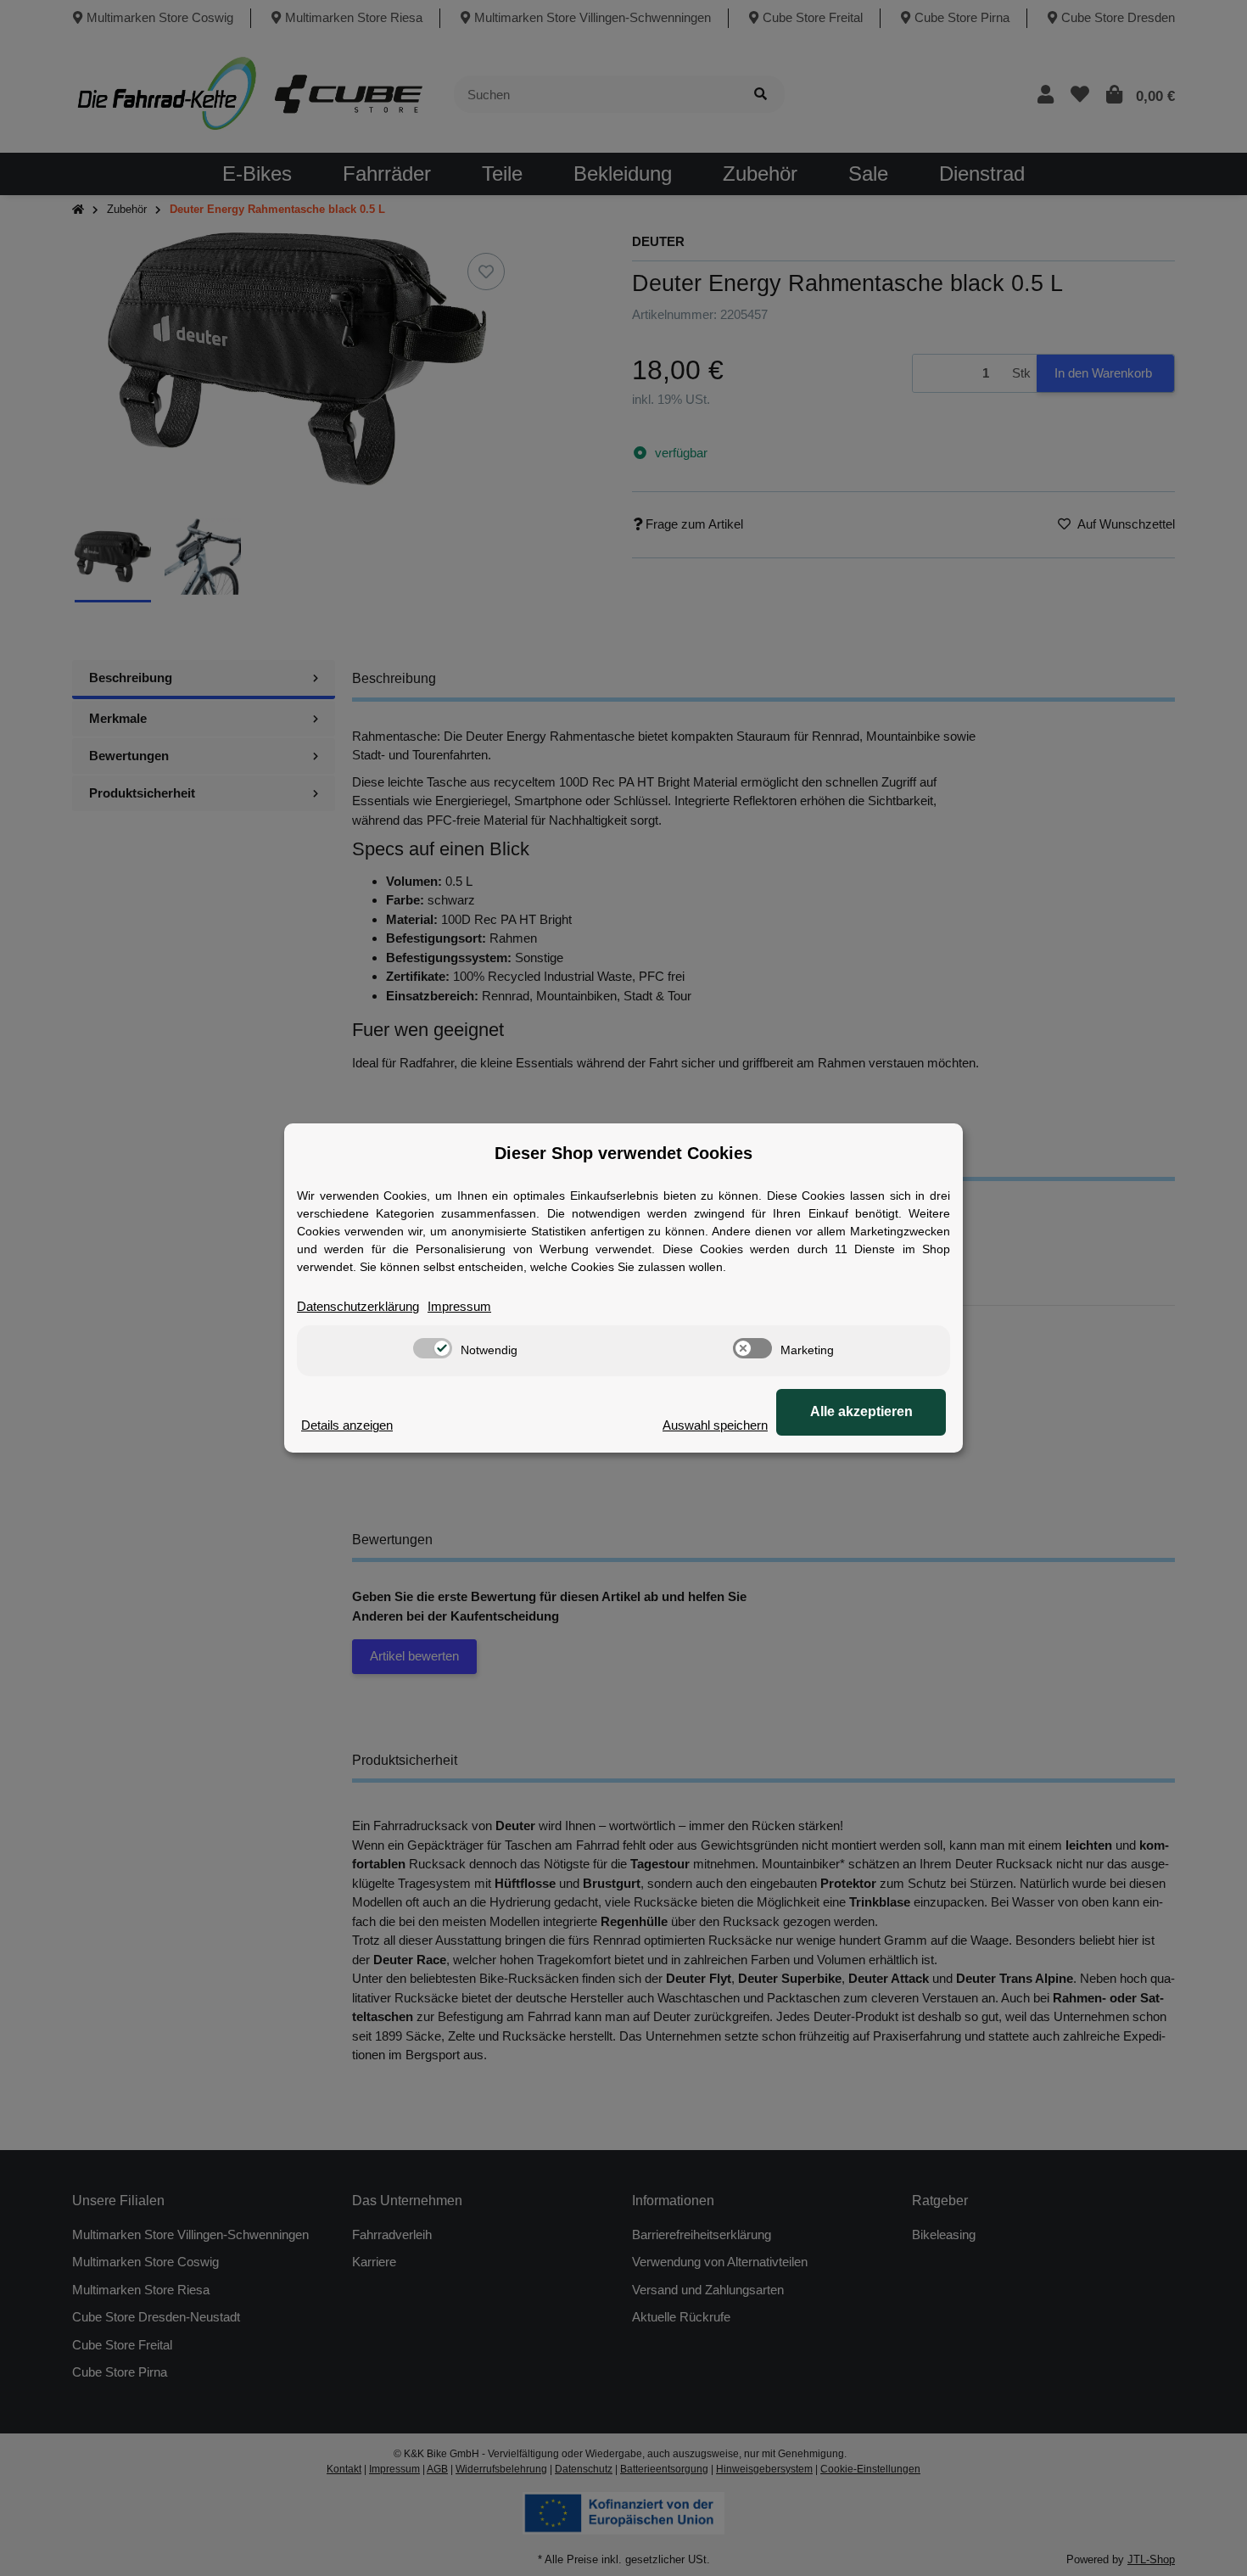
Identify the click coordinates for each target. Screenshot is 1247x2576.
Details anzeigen (347, 1425)
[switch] (433, 1348)
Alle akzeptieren (861, 1411)
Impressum (459, 1306)
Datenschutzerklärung (358, 1306)
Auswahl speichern (715, 1425)
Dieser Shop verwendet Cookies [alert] (623, 1153)
